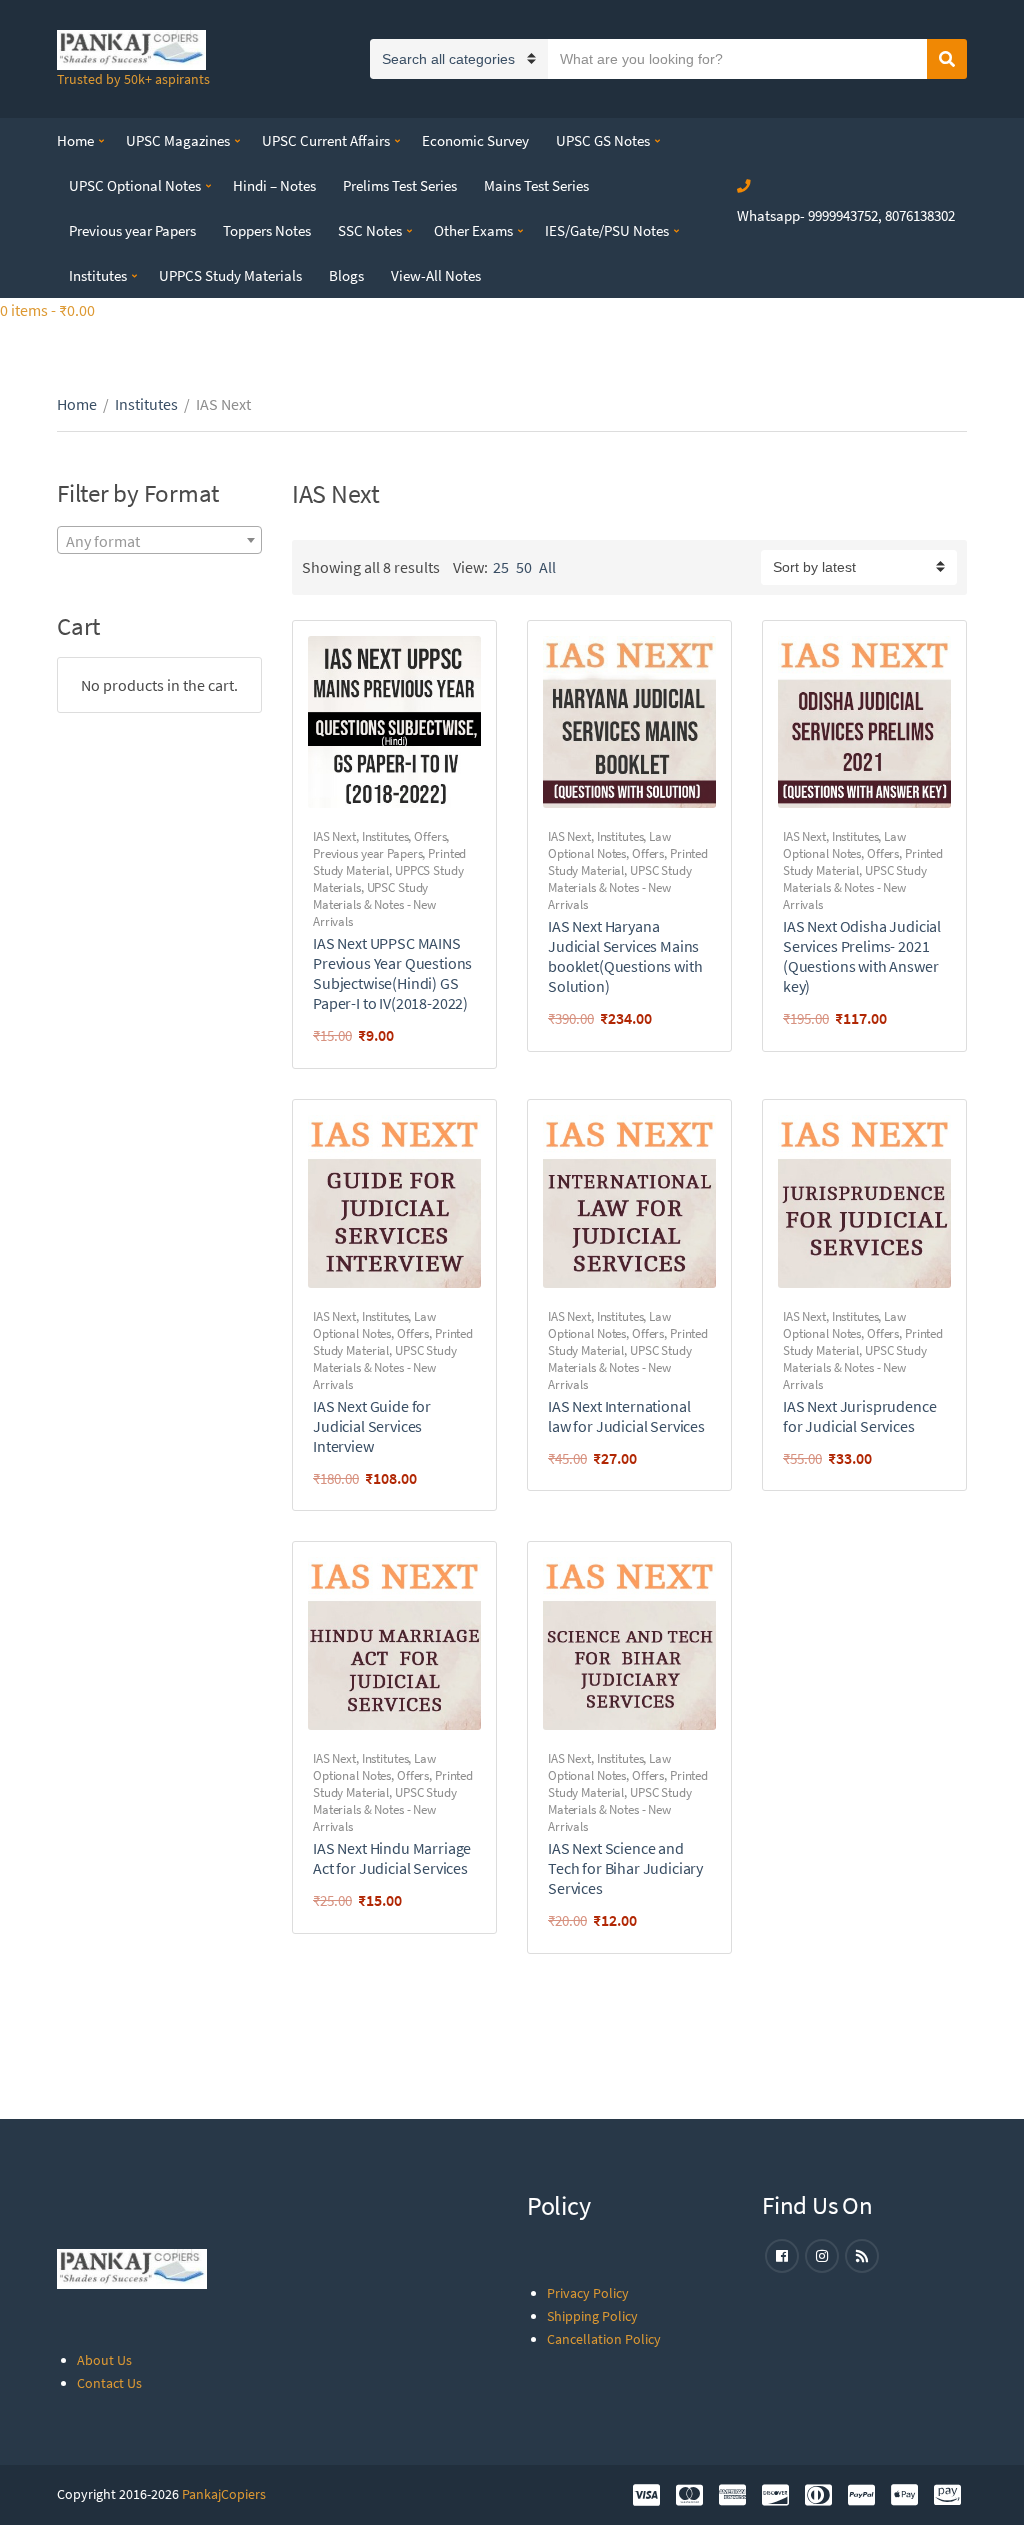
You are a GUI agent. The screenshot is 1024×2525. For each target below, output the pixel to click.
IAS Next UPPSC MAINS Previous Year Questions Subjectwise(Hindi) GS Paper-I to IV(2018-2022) (392, 973)
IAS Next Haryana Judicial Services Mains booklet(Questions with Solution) (625, 956)
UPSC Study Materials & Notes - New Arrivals (374, 904)
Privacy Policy (588, 2293)
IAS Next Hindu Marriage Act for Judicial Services (392, 1858)
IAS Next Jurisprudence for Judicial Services (859, 1416)
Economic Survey (475, 140)
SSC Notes (370, 230)
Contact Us (109, 2383)
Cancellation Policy (604, 2339)
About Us (104, 2360)
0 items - (47, 310)
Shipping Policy (592, 2316)
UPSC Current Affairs (326, 140)
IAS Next (334, 836)
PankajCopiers (224, 2494)
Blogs (346, 275)
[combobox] (159, 540)
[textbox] (159, 541)
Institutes (98, 275)
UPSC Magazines (178, 140)
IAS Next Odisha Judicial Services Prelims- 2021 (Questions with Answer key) (862, 956)
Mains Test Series (536, 185)
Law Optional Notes (609, 845)
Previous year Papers (132, 230)
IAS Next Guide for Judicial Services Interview (372, 1426)
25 (501, 567)
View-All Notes (436, 275)
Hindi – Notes (274, 185)
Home (75, 140)
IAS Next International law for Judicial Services (626, 1416)
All (547, 567)
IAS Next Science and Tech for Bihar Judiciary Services (625, 1868)
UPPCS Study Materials (230, 275)
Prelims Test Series (400, 185)
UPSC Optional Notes (135, 185)
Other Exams (473, 230)
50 (524, 567)
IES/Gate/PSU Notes (607, 230)
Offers (430, 836)
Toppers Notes (267, 230)
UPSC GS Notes (603, 140)
